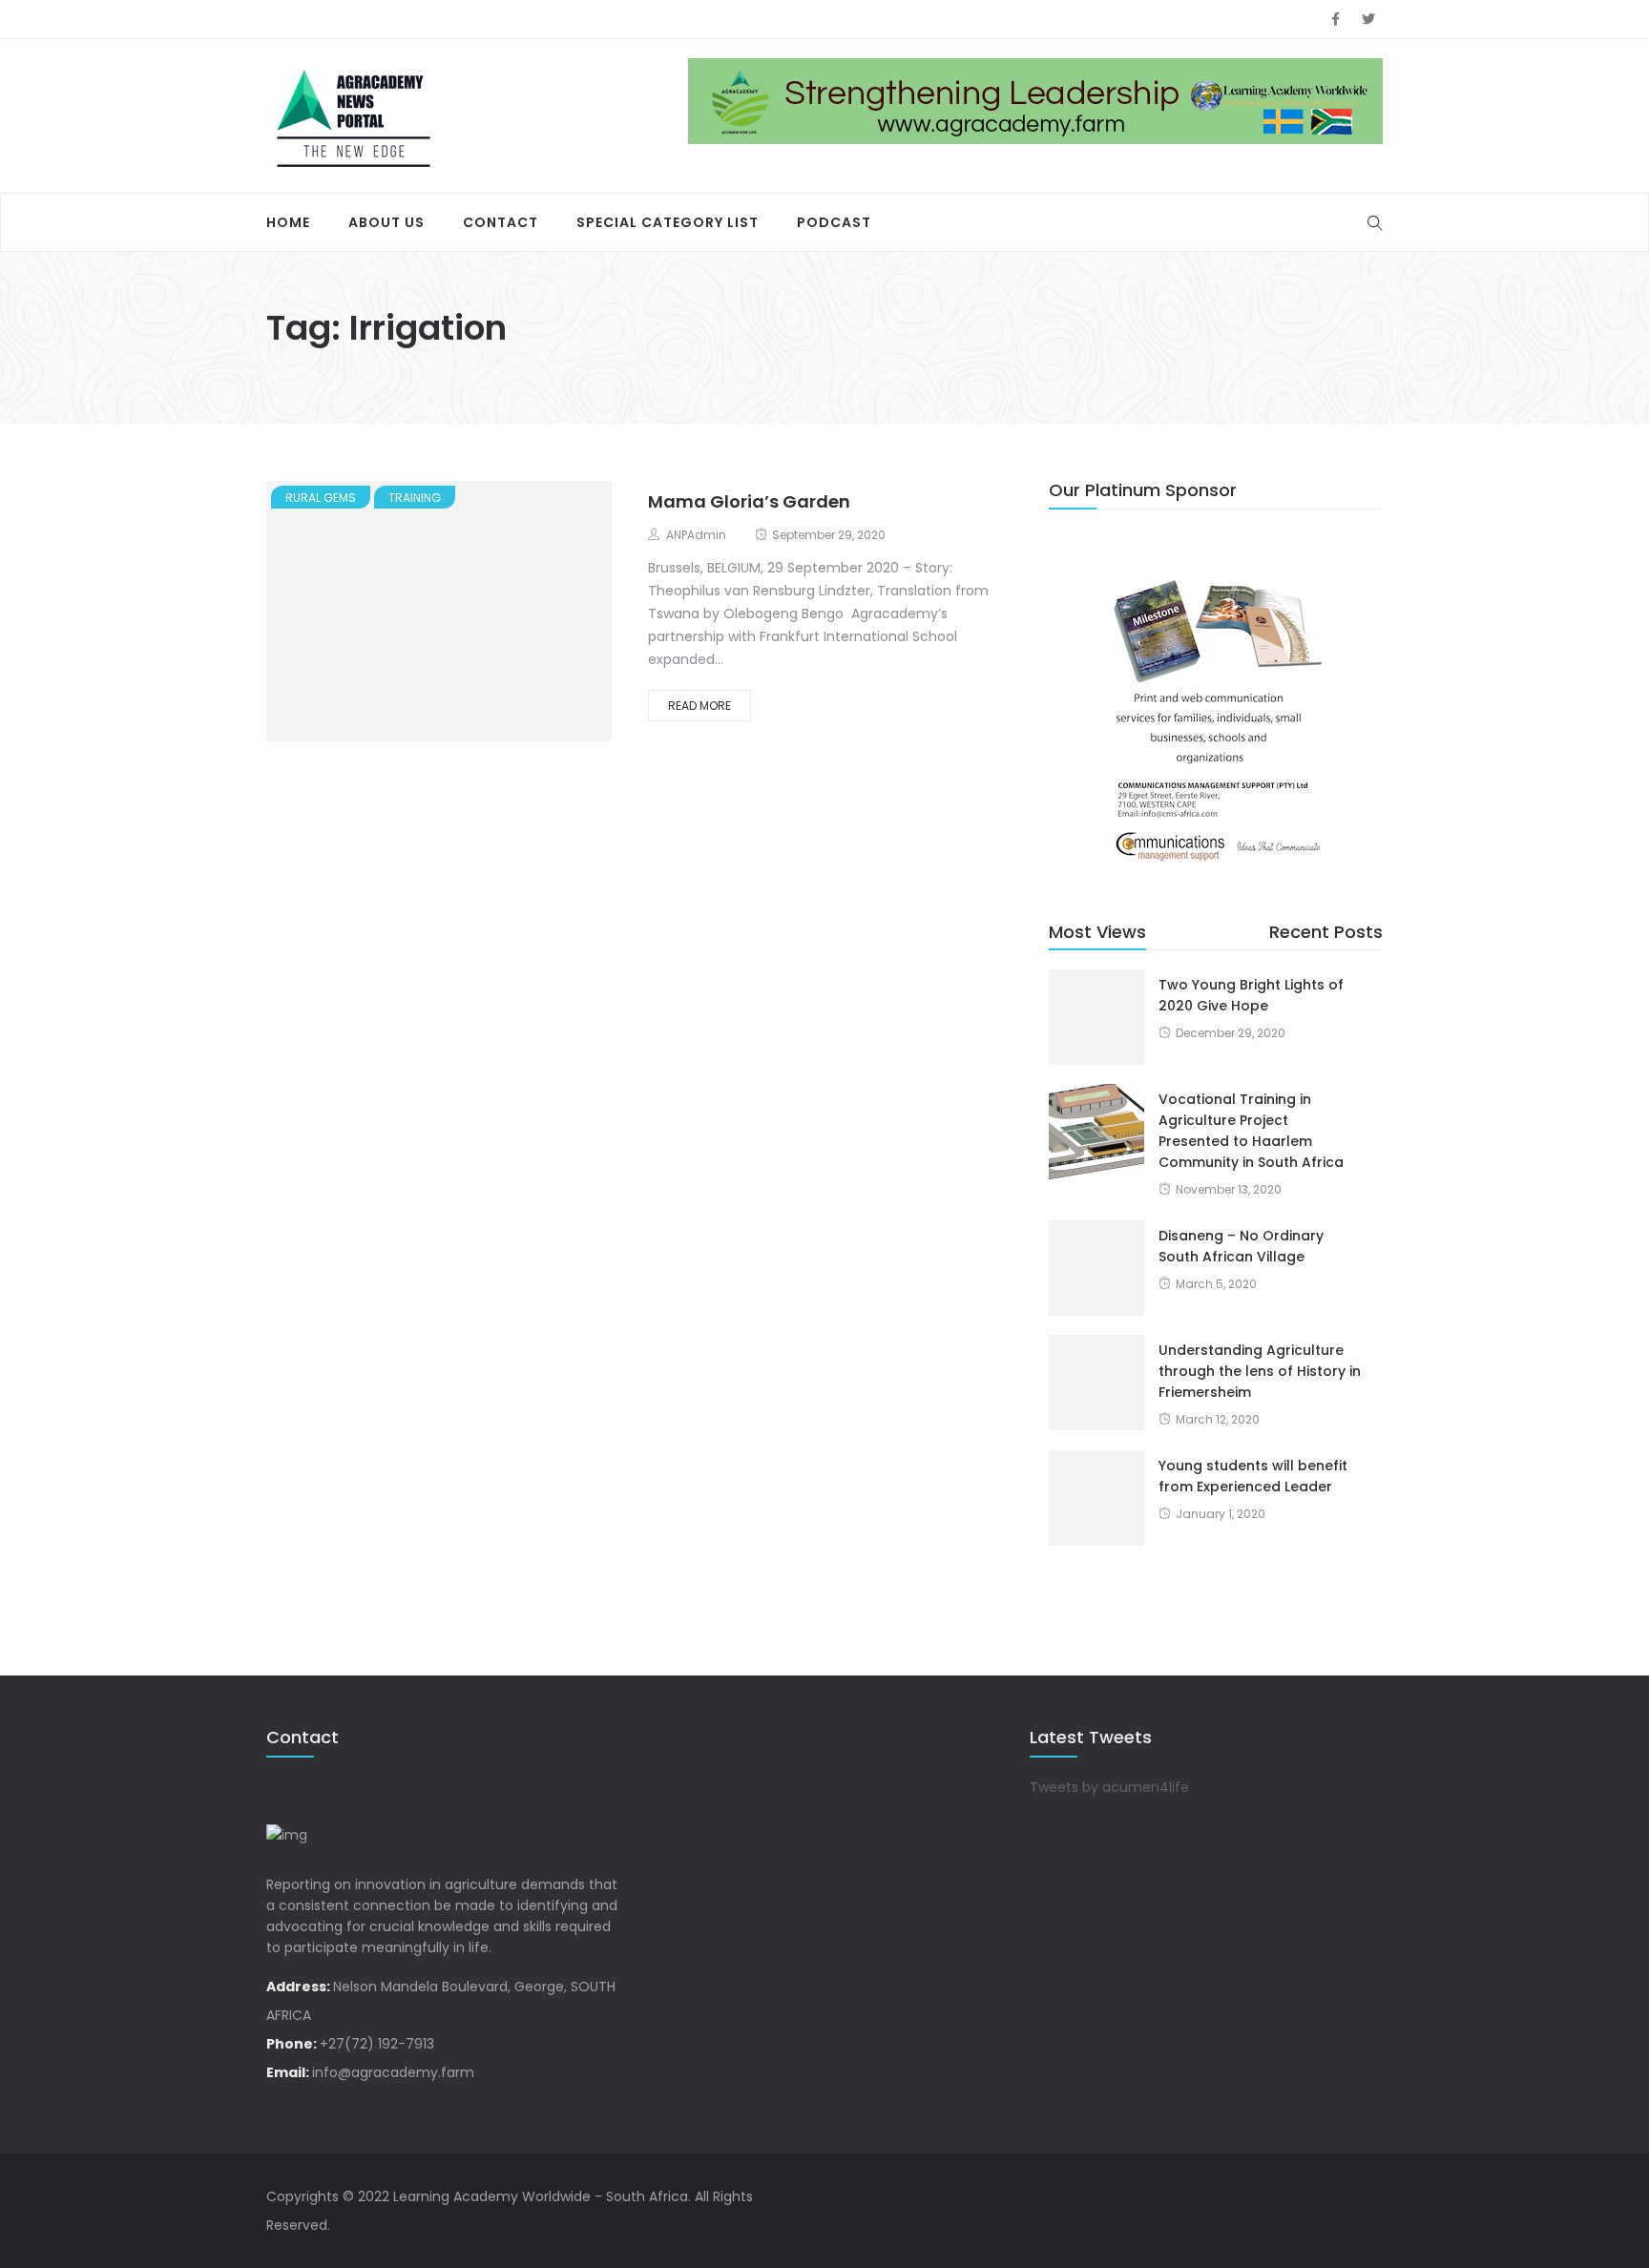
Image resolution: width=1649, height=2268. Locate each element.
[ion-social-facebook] (1335, 19)
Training (415, 498)
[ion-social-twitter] (1368, 19)
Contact (501, 222)
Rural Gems (321, 498)
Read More (699, 706)
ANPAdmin (696, 535)
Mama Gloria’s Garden (749, 501)
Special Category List (668, 222)
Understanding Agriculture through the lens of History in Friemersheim (1260, 1371)
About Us (386, 222)
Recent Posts (1326, 932)
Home (288, 222)
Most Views (1097, 932)
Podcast (834, 222)
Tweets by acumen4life (1109, 1787)
